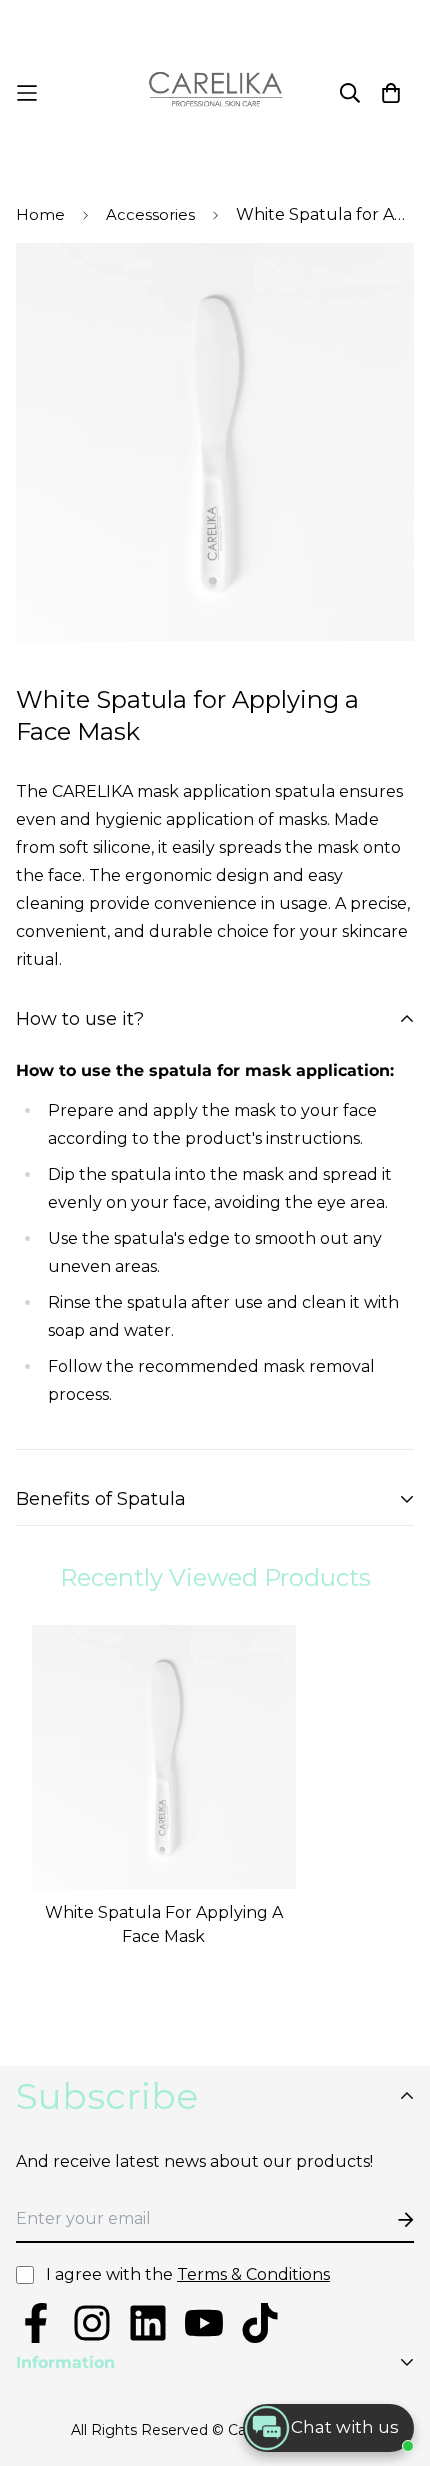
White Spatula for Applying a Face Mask (164, 1924)
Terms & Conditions (253, 2274)
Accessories (150, 214)
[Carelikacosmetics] (215, 93)
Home (40, 214)
